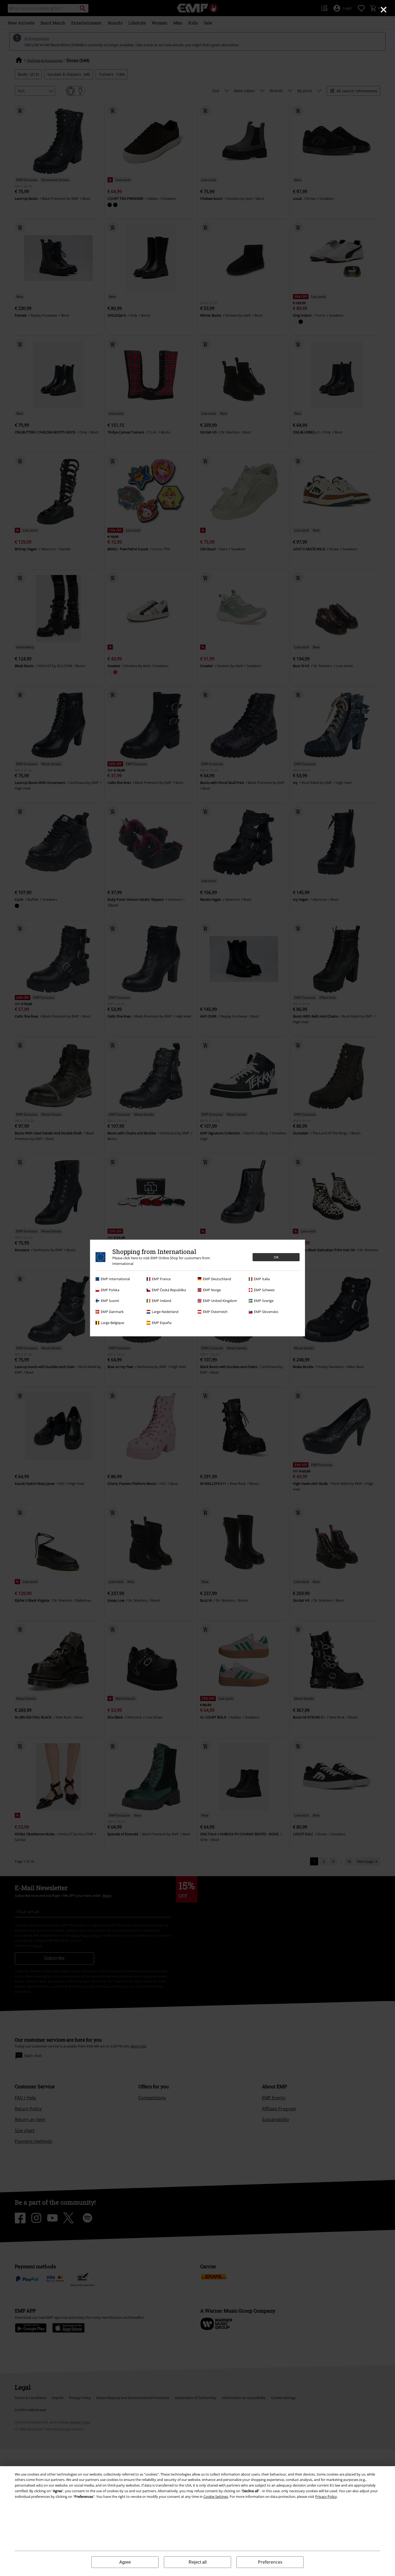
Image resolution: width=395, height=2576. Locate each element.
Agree (125, 2562)
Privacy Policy (326, 2497)
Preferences (270, 2562)
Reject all (198, 2562)
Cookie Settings (216, 2497)
